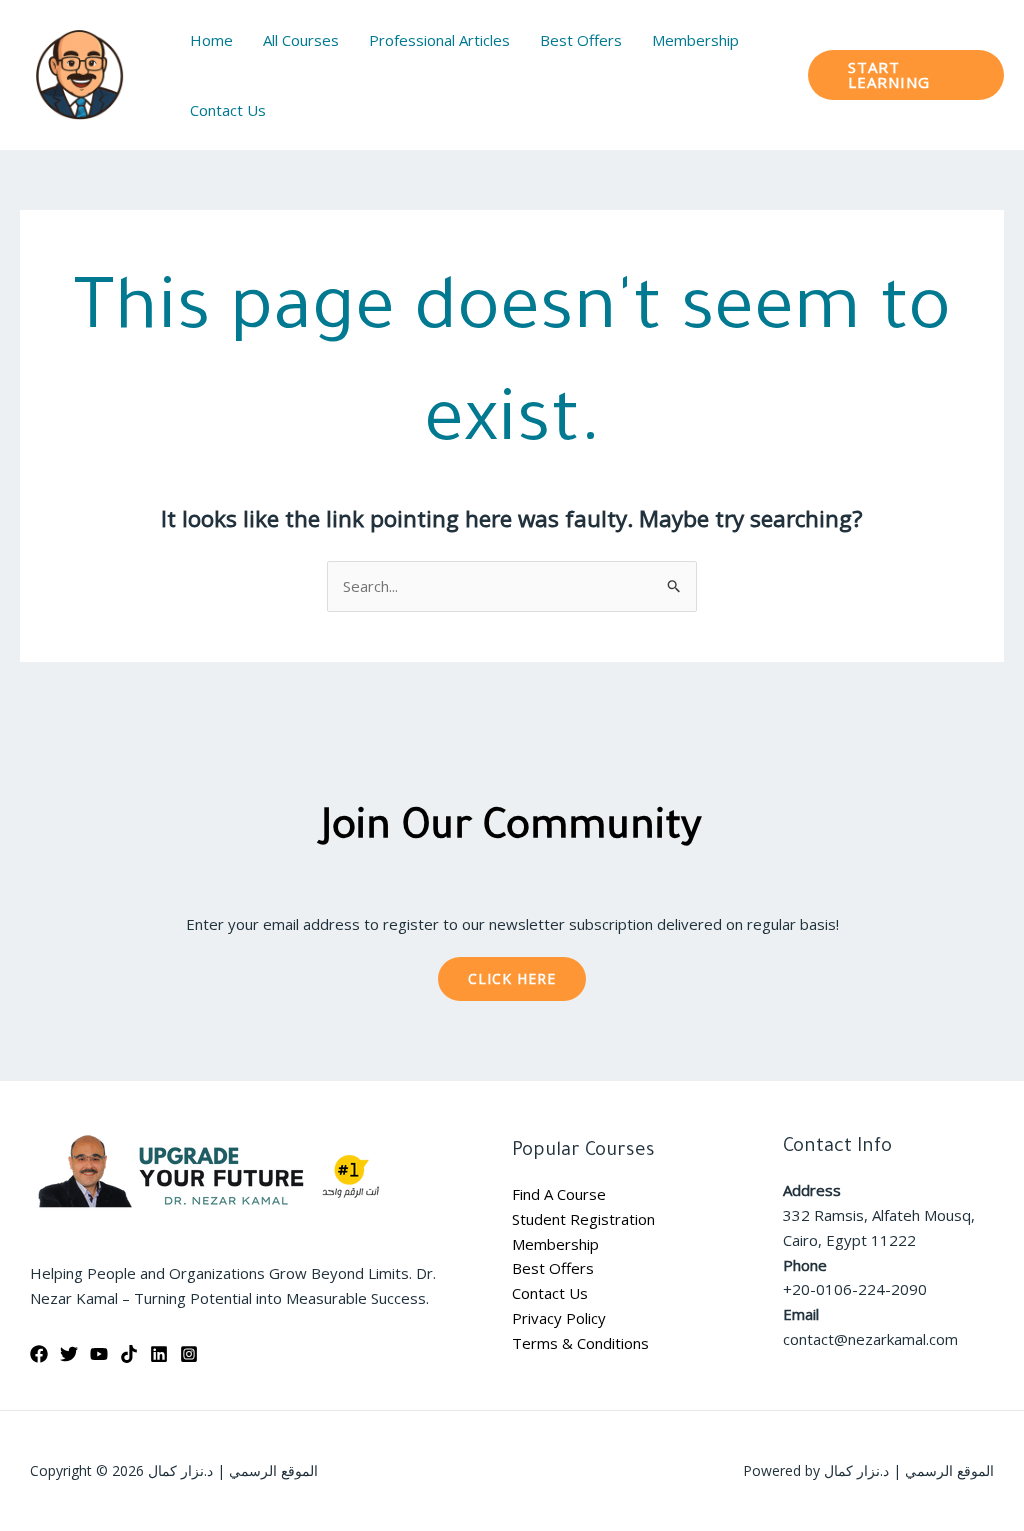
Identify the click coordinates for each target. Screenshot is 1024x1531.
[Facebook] (39, 1354)
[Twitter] (69, 1354)
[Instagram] (189, 1354)
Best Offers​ (553, 1268)
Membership (555, 1244)
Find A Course (559, 1194)
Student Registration (583, 1219)
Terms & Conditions (580, 1343)
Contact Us (550, 1293)
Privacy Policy (559, 1318)
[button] (906, 75)
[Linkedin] (159, 1354)
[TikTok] (129, 1354)
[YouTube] (99, 1354)
